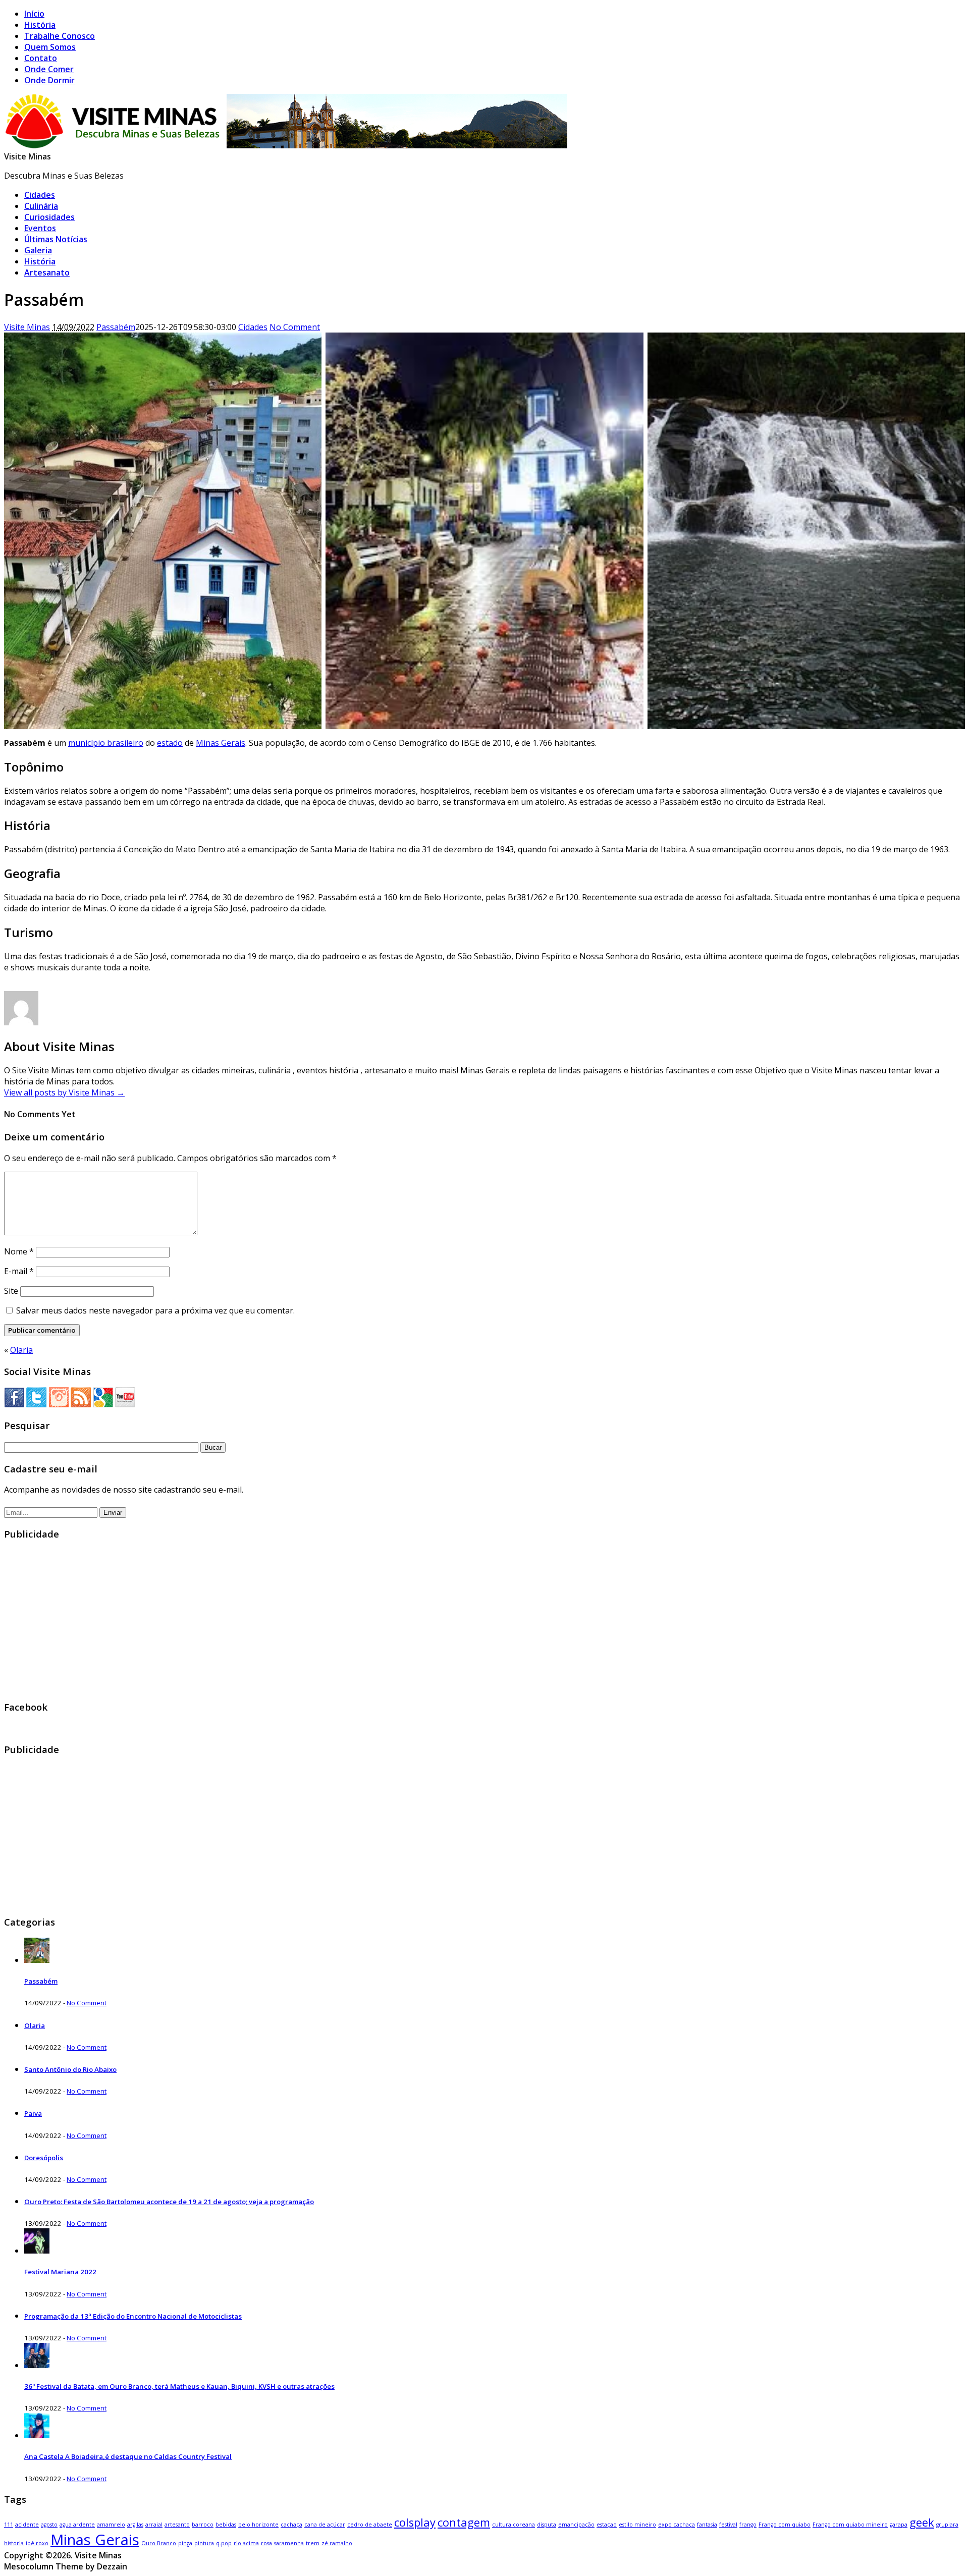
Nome (19, 1251)
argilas (135, 2525)
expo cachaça (677, 2525)
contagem (464, 2522)
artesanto (177, 2525)
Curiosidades (49, 217)
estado (170, 743)
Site (11, 1291)
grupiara (947, 2525)
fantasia (707, 2525)
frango (748, 2525)
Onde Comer (49, 69)
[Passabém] (37, 1960)
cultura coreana (514, 2525)
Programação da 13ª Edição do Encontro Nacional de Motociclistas (133, 2316)
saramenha (289, 2543)
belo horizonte (258, 2525)
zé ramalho (337, 2543)
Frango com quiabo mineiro (850, 2525)
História (40, 25)
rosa (266, 2543)
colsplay (415, 2522)
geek (922, 2522)
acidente (27, 2525)
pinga (185, 2543)
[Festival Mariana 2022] (37, 2251)
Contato (41, 58)
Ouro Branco (159, 2543)
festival (728, 2525)
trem (313, 2543)
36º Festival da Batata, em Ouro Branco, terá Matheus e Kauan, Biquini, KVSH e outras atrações (179, 2386)
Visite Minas (28, 156)
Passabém (116, 327)
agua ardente (77, 2525)
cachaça (291, 2525)
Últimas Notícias (56, 239)
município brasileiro (106, 743)
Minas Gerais (221, 743)
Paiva (33, 2113)
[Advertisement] (307, 1620)
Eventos (40, 228)
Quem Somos (50, 47)
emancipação (576, 2525)
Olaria (21, 1350)
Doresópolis (44, 2158)
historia (14, 2543)
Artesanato (47, 272)
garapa (899, 2525)
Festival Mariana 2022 (60, 2272)
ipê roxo (37, 2543)
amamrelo (111, 2525)
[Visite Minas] (288, 145)
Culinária (41, 206)
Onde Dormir (49, 80)
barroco (203, 2525)
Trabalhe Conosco (60, 36)
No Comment (295, 327)
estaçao (607, 2525)
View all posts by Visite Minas (64, 1092)
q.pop (224, 2543)
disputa (547, 2525)
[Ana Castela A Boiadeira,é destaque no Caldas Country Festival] (37, 2435)
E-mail (19, 1271)
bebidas (226, 2525)
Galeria (38, 250)
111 (9, 2525)
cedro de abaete (370, 2525)
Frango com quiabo (785, 2525)
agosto (49, 2525)
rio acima (246, 2543)
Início (34, 14)
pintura (204, 2543)
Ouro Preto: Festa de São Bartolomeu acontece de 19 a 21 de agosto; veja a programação (169, 2202)
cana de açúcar (325, 2525)
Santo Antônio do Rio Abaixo (70, 2069)
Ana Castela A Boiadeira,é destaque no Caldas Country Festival (128, 2456)
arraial (154, 2525)
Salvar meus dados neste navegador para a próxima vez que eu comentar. (155, 1310)
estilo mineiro (637, 2525)
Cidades (40, 195)
